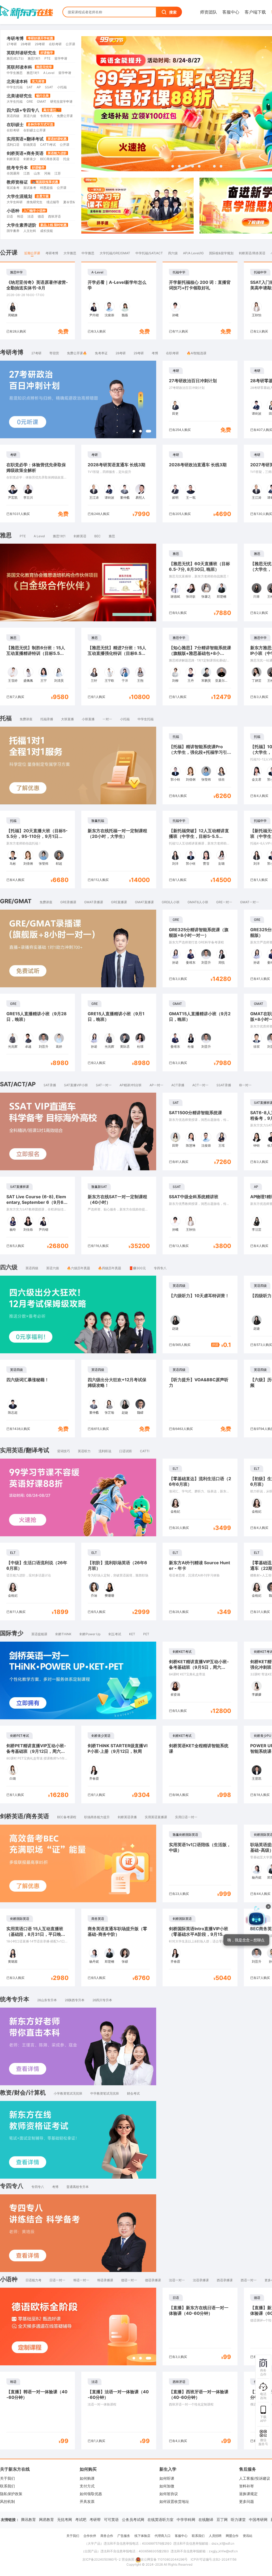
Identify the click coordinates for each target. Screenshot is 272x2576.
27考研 (12, 44)
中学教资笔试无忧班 (105, 2093)
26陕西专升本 (75, 2000)
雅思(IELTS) (15, 58)
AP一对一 (156, 1085)
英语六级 (30, 116)
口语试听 (126, 1451)
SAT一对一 (104, 1085)
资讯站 (248, 2536)
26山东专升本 (47, 2000)
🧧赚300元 (137, 1268)
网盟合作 (232, 2536)
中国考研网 (258, 2519)
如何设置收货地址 (174, 2501)
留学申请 (61, 58)
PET (146, 1634)
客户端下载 (255, 12)
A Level (49, 73)
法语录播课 (201, 2280)
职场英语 (30, 145)
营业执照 (128, 2559)
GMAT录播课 (94, 902)
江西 (27, 173)
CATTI (145, 1451)
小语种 (13, 211)
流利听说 (105, 1451)
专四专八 (46, 116)
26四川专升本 (102, 2000)
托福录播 (47, 719)
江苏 (58, 173)
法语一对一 (177, 2280)
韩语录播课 (105, 2280)
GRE (30, 101)
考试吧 (81, 2519)
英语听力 (84, 1451)
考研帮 (95, 2519)
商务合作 (107, 2536)
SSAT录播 (224, 1085)
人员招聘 (215, 2536)
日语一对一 (57, 2280)
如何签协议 (169, 2494)
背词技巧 (63, 1451)
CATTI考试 (48, 145)
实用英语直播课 (156, 1817)
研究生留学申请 (61, 101)
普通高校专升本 (78, 2187)
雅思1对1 (34, 58)
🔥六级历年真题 (78, 1268)
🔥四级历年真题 (110, 1268)
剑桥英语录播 (127, 1817)
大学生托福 (15, 101)
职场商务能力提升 (97, 1817)
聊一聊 (225, 1949)
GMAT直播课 (144, 902)
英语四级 (13, 116)
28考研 (26, 44)
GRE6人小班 (171, 902)
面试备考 (30, 188)
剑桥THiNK (63, 1634)
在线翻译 (206, 2519)
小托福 (62, 87)
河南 (47, 173)
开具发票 (87, 2501)
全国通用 (13, 173)
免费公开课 (65, 116)
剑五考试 (115, 1634)
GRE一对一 (224, 902)
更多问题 (246, 2501)
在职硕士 (15, 124)
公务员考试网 (133, 2519)
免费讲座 (26, 719)
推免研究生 (35, 202)
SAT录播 (50, 1085)
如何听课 (167, 2478)
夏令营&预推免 (74, 202)
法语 (31, 216)
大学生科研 (15, 202)
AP (39, 87)
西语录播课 (225, 2280)
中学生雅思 (15, 73)
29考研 (40, 44)
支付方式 (87, 2486)
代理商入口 (163, 2536)
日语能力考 (33, 2280)
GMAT (42, 101)
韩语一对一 (81, 2280)
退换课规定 (248, 2494)
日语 (10, 216)
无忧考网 (65, 2519)
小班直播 (88, 719)
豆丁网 (222, 2519)
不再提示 (248, 1949)
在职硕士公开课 (35, 130)
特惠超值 (46, 188)
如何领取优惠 (91, 2494)
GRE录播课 (68, 902)
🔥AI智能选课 (197, 353)
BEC (97, 536)
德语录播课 (153, 2280)
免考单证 (101, 353)
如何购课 (87, 2478)
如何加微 (167, 2486)
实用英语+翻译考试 (25, 139)
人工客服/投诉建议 (255, 2478)
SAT (30, 87)
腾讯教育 (28, 2519)
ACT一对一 (200, 1085)
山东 (37, 173)
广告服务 (124, 2536)
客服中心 (231, 12)
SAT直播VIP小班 (76, 1085)
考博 (155, 353)
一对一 (107, 719)
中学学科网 (186, 2519)
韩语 (20, 216)
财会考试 (133, 2093)
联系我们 (7, 2486)
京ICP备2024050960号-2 (101, 2559)
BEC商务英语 (50, 159)
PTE (47, 58)
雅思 (112, 536)
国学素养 (13, 231)
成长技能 (46, 231)
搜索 (173, 12)
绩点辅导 (53, 202)
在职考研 (55, 44)
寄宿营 (54, 353)
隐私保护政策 (11, 2494)
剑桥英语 (13, 159)
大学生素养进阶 (22, 225)
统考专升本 (17, 168)
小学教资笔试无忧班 (68, 2093)
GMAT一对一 (250, 902)
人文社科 (30, 231)
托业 (66, 159)
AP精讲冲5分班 (131, 1085)
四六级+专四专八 (23, 110)
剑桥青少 (30, 159)
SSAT (49, 87)
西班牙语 (54, 216)
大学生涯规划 (19, 196)
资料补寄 (246, 2486)
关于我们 (7, 2478)
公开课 (70, 44)
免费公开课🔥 (77, 353)
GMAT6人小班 (198, 902)
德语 (41, 216)
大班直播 (67, 719)
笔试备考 (13, 188)
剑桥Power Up (90, 1634)
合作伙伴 (90, 2536)
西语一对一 (249, 2280)
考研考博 (15, 38)
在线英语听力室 (160, 2519)
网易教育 (46, 2519)
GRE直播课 (119, 902)
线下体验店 (142, 2536)
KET (132, 1634)
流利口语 (13, 145)
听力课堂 (238, 2519)
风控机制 (7, 2501)
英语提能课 (39, 1634)
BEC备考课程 (67, 1817)
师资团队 (209, 12)
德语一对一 (129, 2280)
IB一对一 (245, 1085)
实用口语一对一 (186, 1817)
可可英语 (111, 2519)
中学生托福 (15, 87)
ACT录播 (178, 1085)
